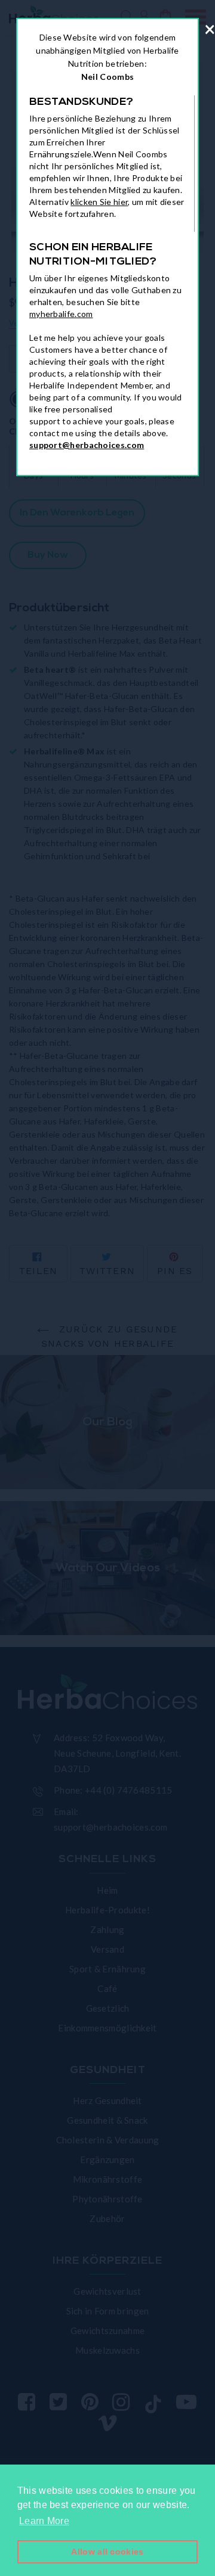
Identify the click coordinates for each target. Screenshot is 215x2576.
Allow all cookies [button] (107, 2552)
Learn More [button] (44, 2521)
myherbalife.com (61, 314)
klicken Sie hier (99, 202)
